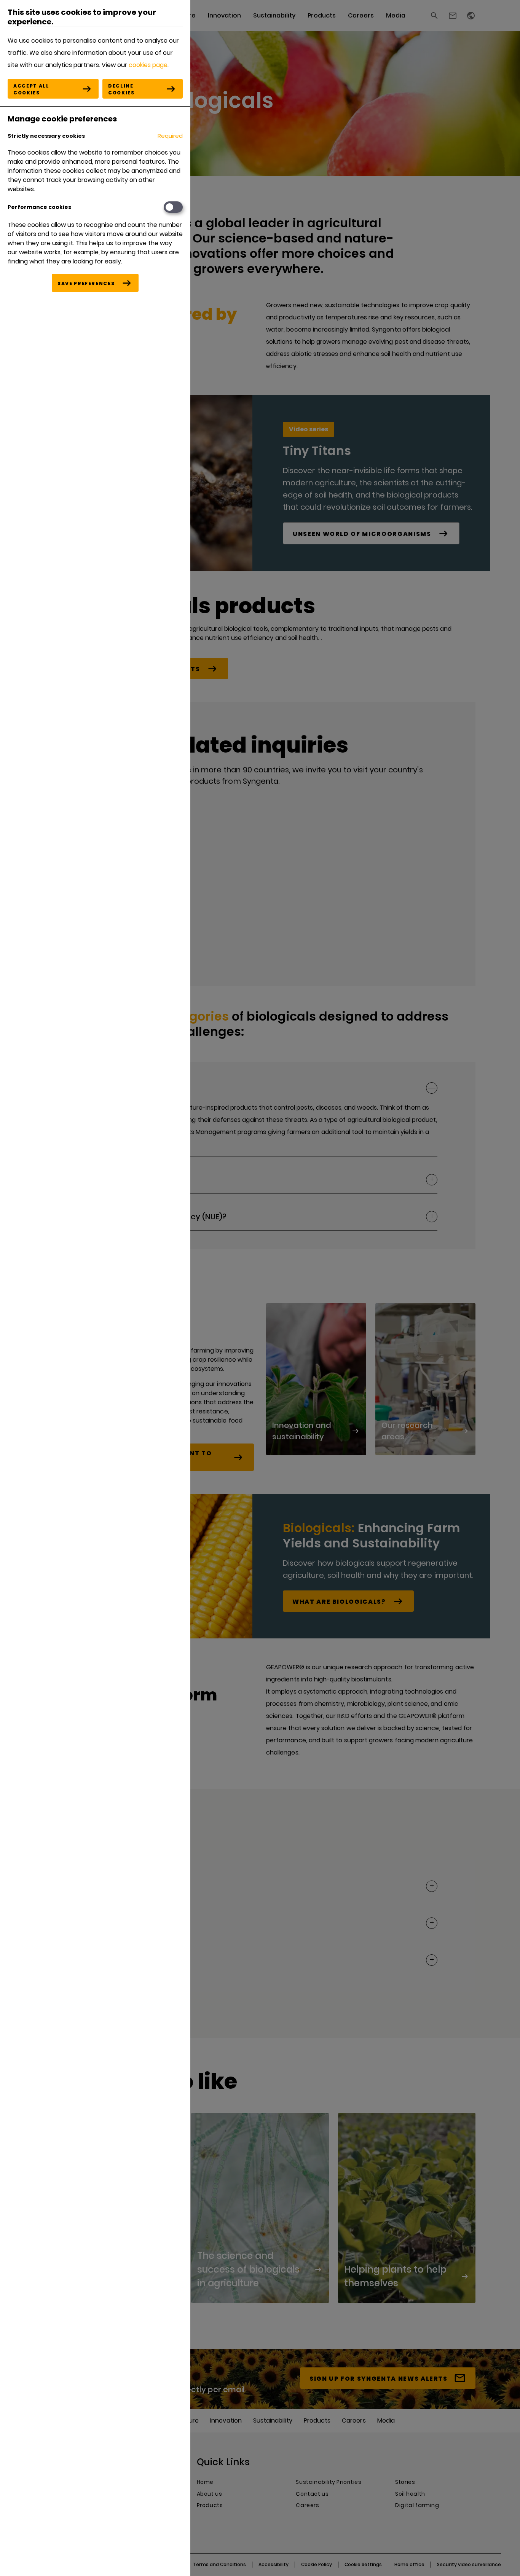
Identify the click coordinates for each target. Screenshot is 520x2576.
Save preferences (86, 283)
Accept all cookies (31, 89)
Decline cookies (121, 89)
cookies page (148, 65)
